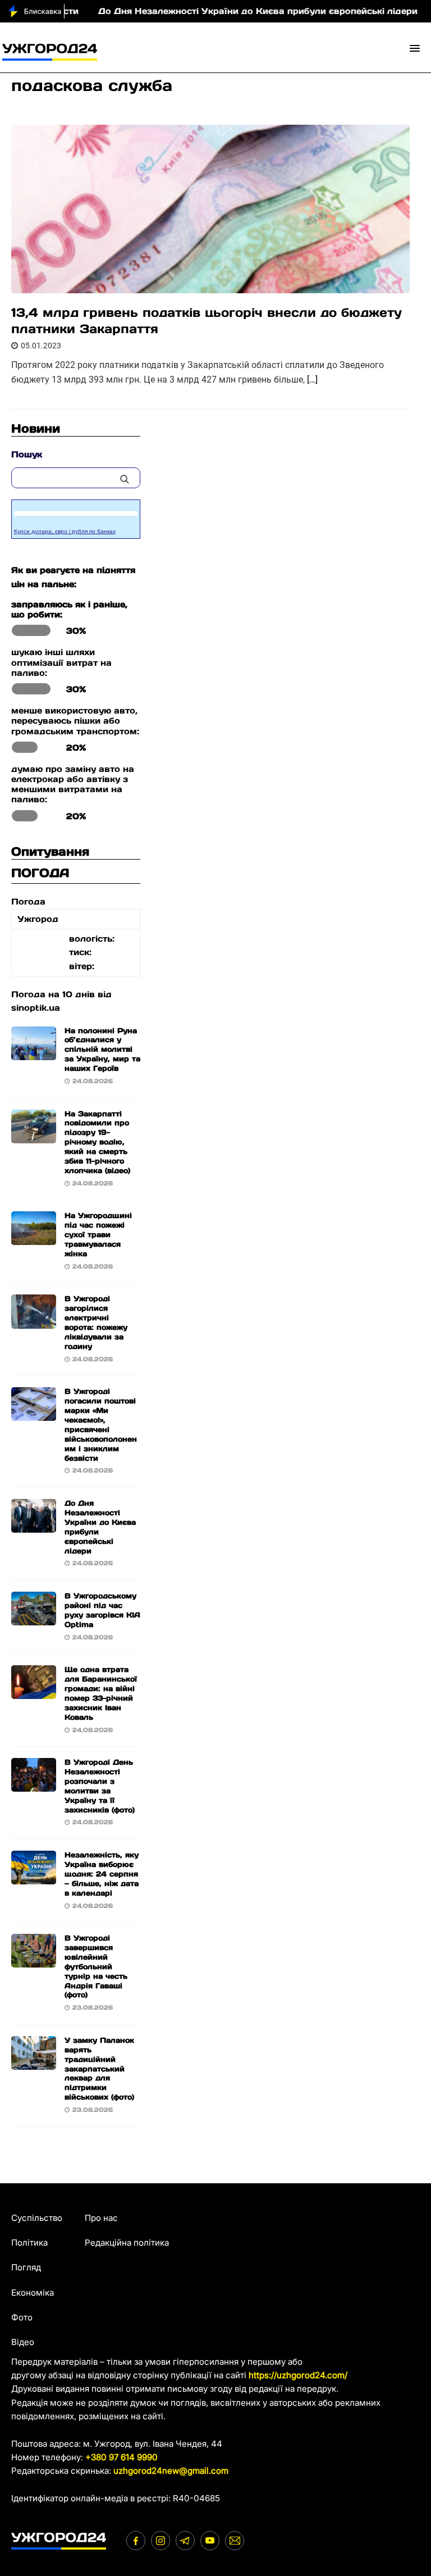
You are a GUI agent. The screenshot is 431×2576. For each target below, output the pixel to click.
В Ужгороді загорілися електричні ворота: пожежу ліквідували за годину (96, 1322)
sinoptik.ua (36, 1008)
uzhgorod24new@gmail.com (171, 2471)
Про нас (101, 2218)
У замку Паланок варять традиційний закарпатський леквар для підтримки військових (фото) (99, 2069)
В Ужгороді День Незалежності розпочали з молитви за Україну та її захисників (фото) (100, 1786)
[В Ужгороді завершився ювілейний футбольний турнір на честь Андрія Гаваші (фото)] (34, 1961)
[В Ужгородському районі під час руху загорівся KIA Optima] (34, 1618)
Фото (22, 2317)
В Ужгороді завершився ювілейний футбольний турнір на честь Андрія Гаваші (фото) (96, 1966)
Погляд (26, 2267)
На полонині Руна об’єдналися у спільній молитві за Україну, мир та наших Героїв (102, 1050)
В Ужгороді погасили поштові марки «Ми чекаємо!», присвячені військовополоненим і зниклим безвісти (101, 1425)
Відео (23, 2342)
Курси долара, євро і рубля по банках (65, 531)
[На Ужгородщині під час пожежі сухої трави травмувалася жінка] (34, 1238)
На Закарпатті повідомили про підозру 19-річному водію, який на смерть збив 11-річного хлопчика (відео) (97, 1142)
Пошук (27, 454)
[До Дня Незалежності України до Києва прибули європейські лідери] (34, 1526)
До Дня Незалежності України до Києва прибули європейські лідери (221, 11)
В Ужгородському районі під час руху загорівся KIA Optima (102, 1610)
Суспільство (37, 2218)
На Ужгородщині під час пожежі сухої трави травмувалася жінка (98, 1235)
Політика (29, 2243)
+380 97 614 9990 (121, 2457)
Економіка (33, 2293)
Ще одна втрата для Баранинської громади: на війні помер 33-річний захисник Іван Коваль (101, 1693)
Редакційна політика (127, 2243)
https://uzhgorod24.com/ (298, 2375)
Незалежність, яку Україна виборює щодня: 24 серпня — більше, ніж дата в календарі (102, 1874)
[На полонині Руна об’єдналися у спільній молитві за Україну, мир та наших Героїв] (34, 1053)
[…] (312, 380)
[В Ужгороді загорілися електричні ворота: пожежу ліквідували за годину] (34, 1321)
